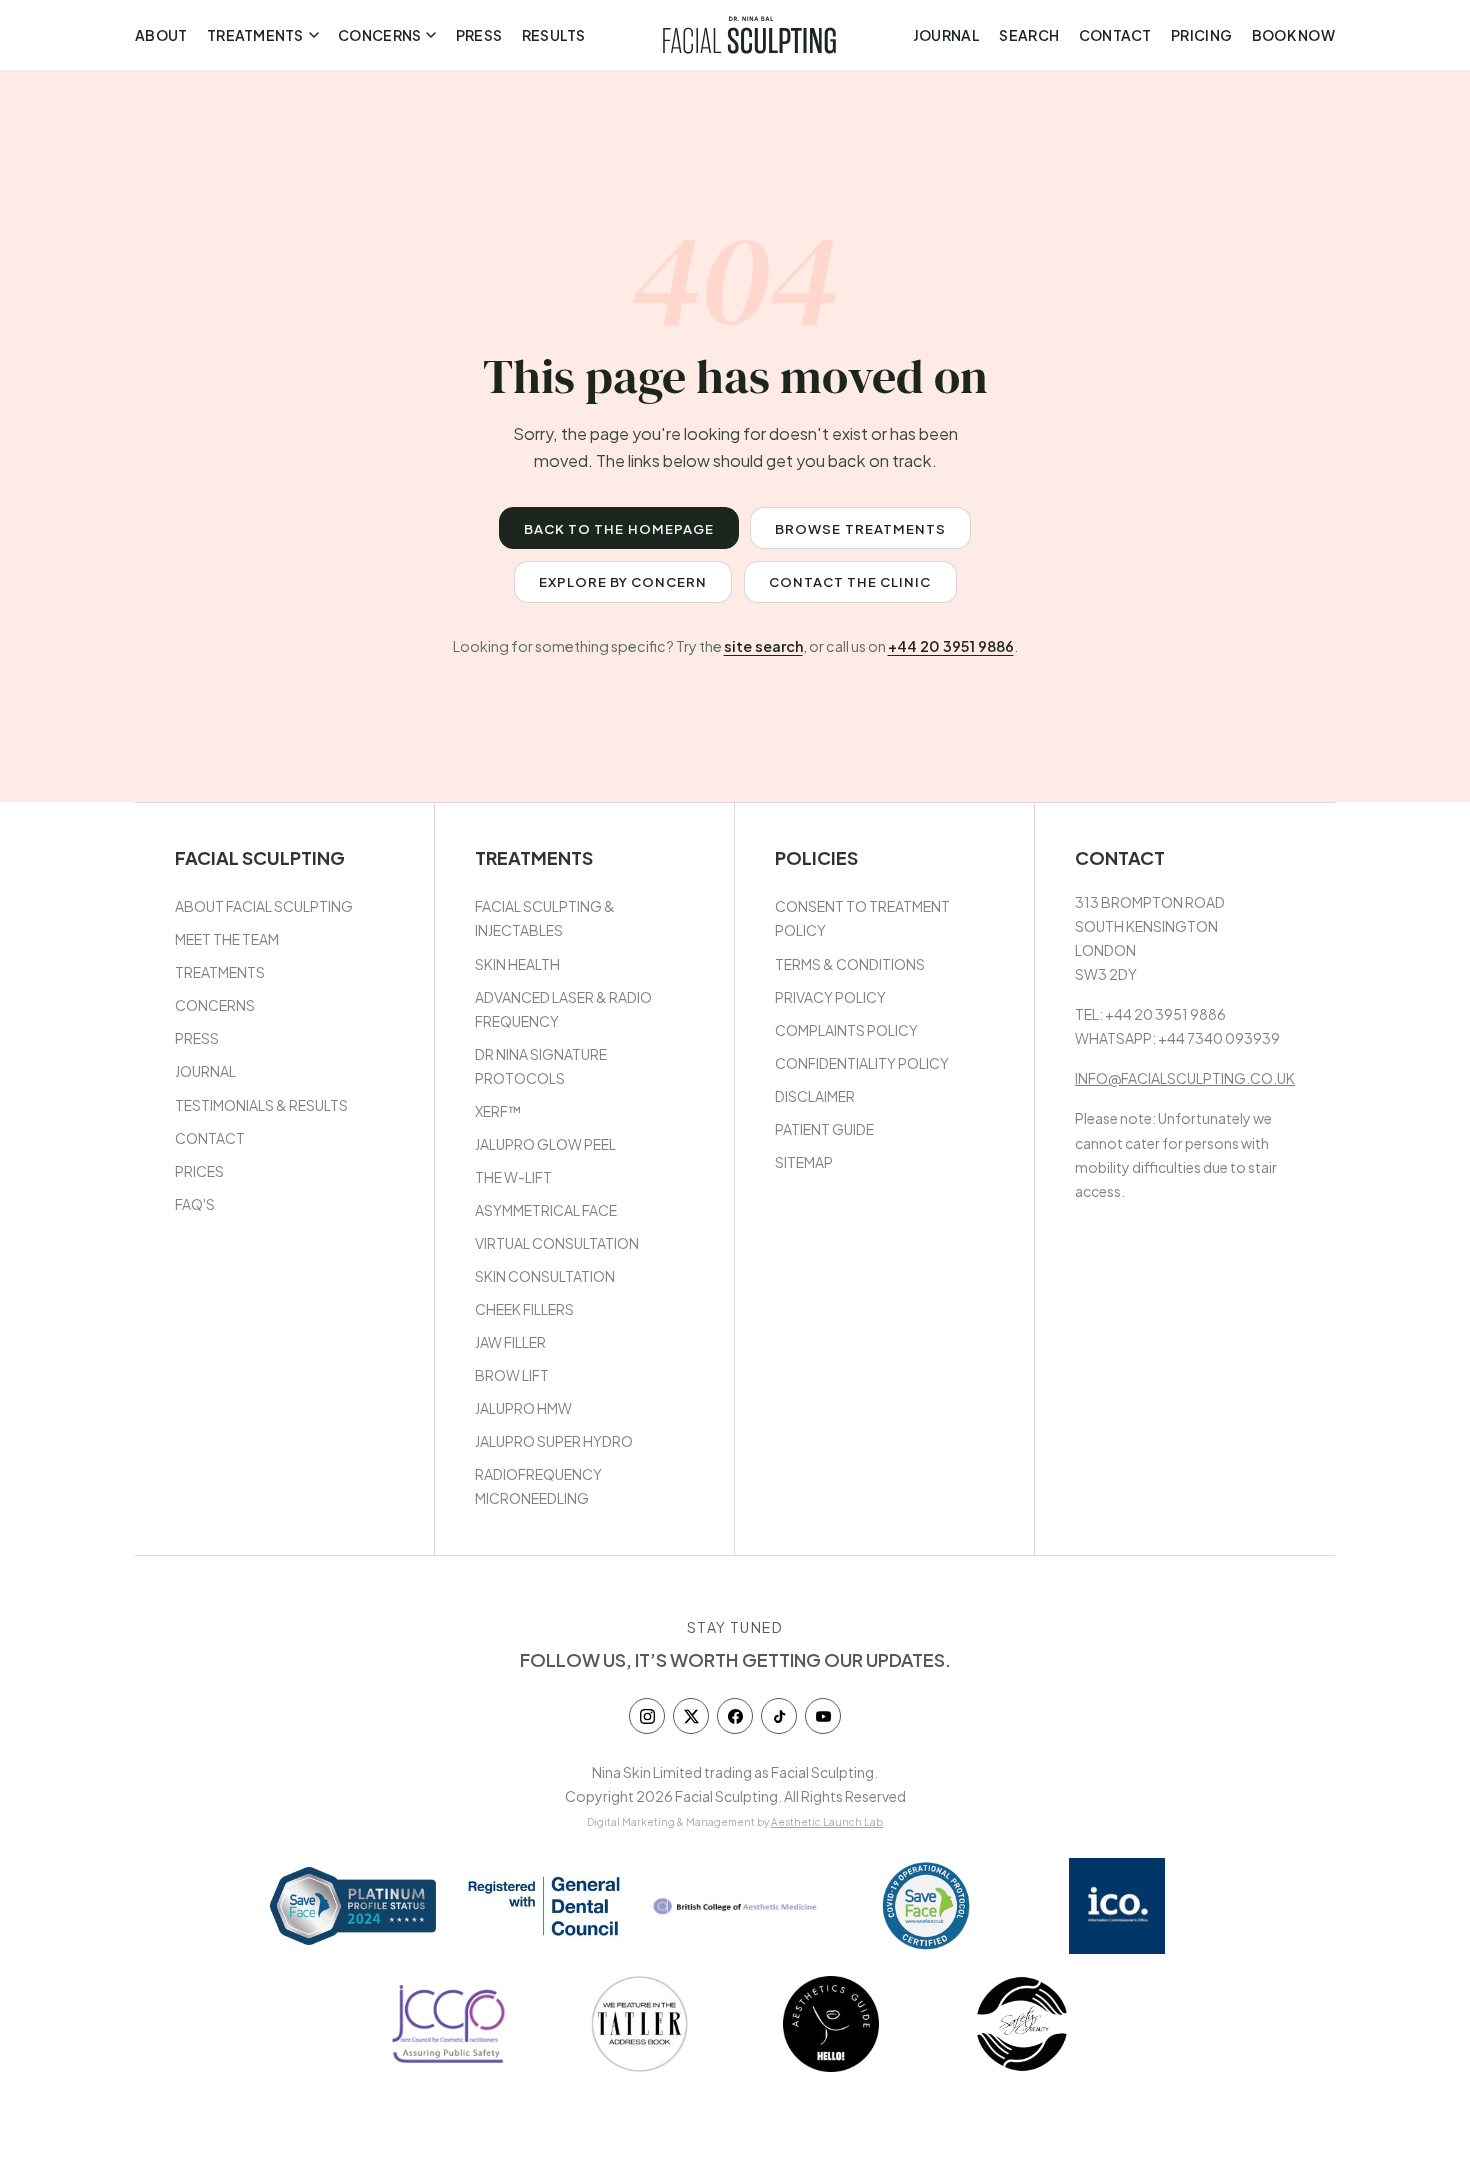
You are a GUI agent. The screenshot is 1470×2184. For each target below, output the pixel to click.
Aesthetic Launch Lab (827, 1822)
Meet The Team (227, 939)
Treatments (255, 35)
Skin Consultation (545, 1276)
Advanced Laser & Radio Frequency (563, 1009)
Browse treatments (860, 528)
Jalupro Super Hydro (554, 1441)
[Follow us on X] (691, 1716)
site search (763, 646)
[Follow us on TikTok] (779, 1716)
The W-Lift (513, 1177)
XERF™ (498, 1111)
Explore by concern (623, 581)
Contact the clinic (850, 581)
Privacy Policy (830, 997)
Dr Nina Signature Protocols (541, 1066)
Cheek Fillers (524, 1309)
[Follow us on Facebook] (735, 1716)
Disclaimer (815, 1096)
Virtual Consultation (557, 1243)
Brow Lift (512, 1375)
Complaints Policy (846, 1030)
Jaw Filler (510, 1342)
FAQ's (195, 1204)
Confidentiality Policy (862, 1063)
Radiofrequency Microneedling (538, 1486)
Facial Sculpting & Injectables (545, 918)
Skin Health (517, 964)
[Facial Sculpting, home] (749, 35)
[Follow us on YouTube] (823, 1716)
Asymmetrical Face (546, 1210)
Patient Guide (824, 1129)
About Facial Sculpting (264, 906)
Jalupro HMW (523, 1408)
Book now (1293, 35)
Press (479, 35)
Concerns (379, 35)
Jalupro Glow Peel (545, 1144)
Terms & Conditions (850, 964)
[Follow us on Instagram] (647, 1716)
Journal (946, 35)
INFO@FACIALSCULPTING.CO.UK (1185, 1078)
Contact (1115, 35)
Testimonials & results (261, 1105)
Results (554, 35)
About (161, 35)
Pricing (1201, 35)
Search (1029, 35)
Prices (199, 1171)
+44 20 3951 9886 (951, 646)
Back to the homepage (619, 528)
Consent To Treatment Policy (862, 918)
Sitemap (804, 1162)
